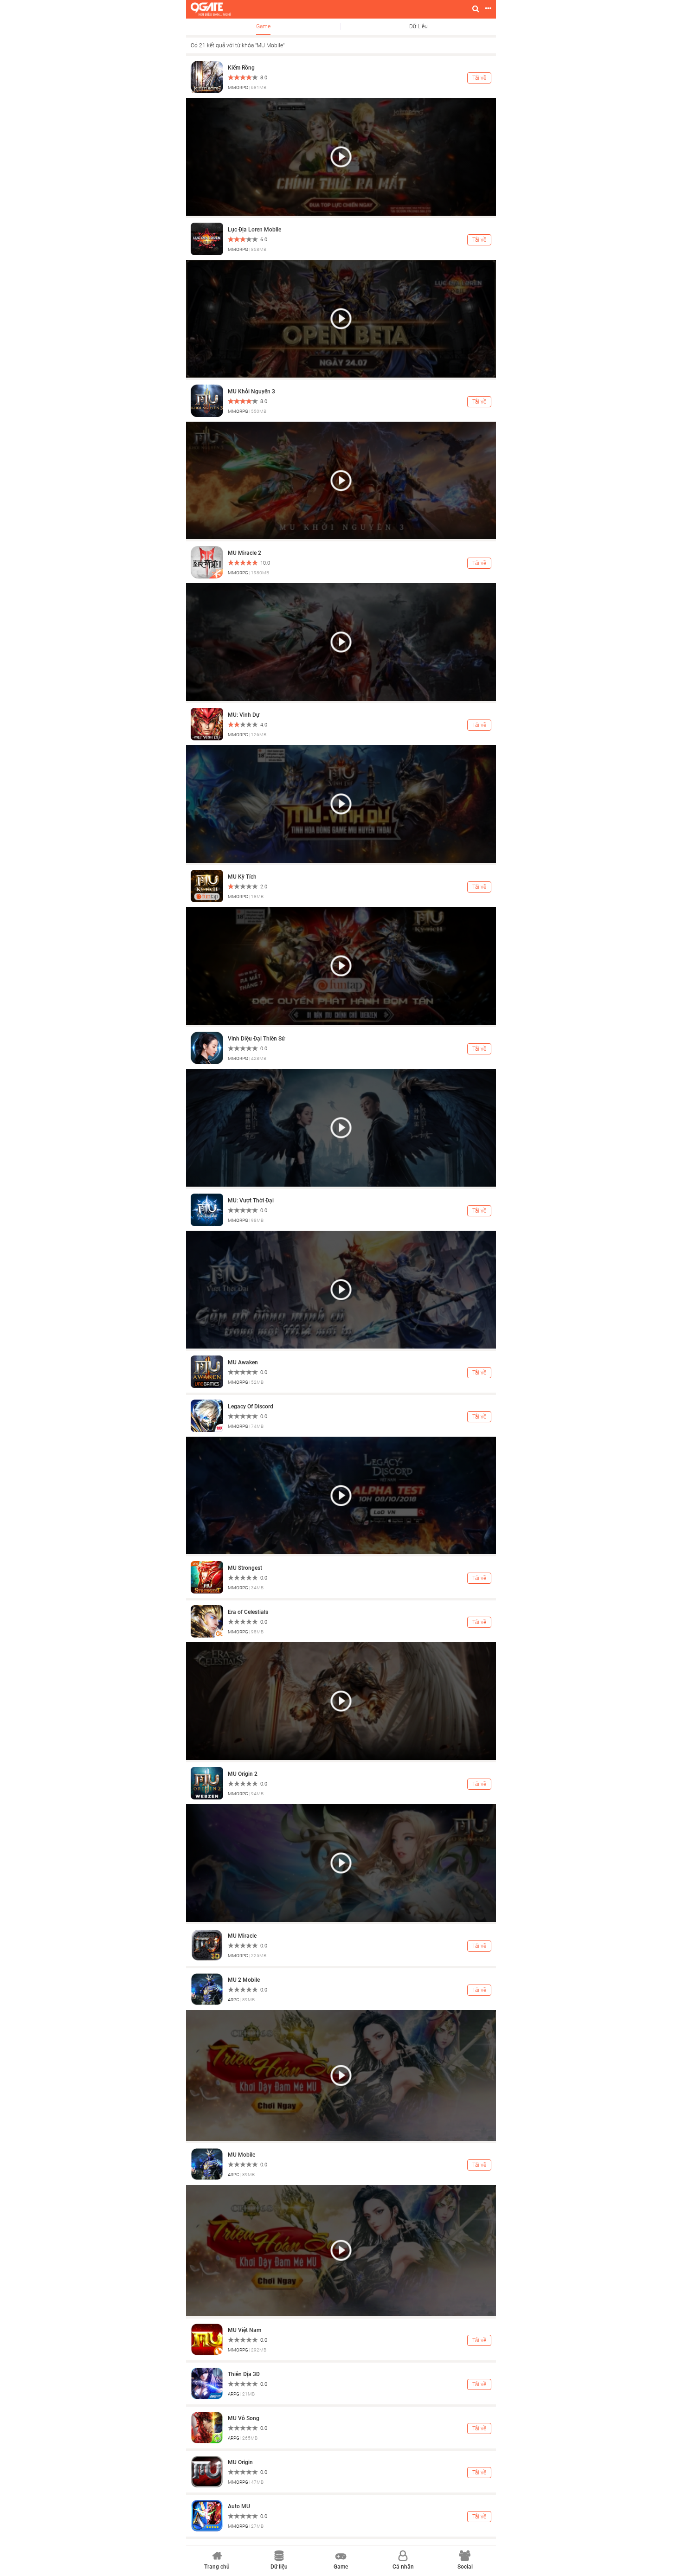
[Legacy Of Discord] (207, 1415)
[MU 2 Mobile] (207, 1989)
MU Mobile (241, 2155)
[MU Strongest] (207, 1577)
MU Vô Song (244, 2418)
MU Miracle (242, 1936)
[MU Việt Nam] (207, 2339)
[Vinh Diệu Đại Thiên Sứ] (207, 1047)
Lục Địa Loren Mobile (254, 230)
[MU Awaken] (207, 1371)
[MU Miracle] (207, 1945)
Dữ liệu (418, 26)
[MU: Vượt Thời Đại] (207, 1209)
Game (263, 26)
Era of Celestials (248, 1612)
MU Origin (240, 2462)
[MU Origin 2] (207, 1783)
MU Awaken (243, 1362)
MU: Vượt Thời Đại (251, 1201)
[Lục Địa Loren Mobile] (207, 238)
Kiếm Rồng (241, 68)
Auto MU (239, 2506)
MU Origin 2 (243, 1774)
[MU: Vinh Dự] (207, 724)
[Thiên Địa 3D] (207, 2383)
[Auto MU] (207, 2515)
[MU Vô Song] (207, 2427)
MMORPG (238, 87)
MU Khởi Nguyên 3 (251, 392)
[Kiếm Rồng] (207, 77)
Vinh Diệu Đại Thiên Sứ (256, 1039)
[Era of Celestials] (207, 1621)
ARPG (234, 2000)
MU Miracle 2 (244, 553)
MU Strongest (245, 1568)
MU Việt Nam (244, 2330)
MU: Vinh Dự (244, 715)
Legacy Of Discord (251, 1407)
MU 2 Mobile (244, 1980)
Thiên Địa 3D (244, 2374)
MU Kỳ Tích (242, 877)
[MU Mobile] (207, 2164)
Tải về (479, 78)
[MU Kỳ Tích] (207, 886)
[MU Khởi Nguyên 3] (207, 400)
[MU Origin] (207, 2471)
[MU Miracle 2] (207, 562)
